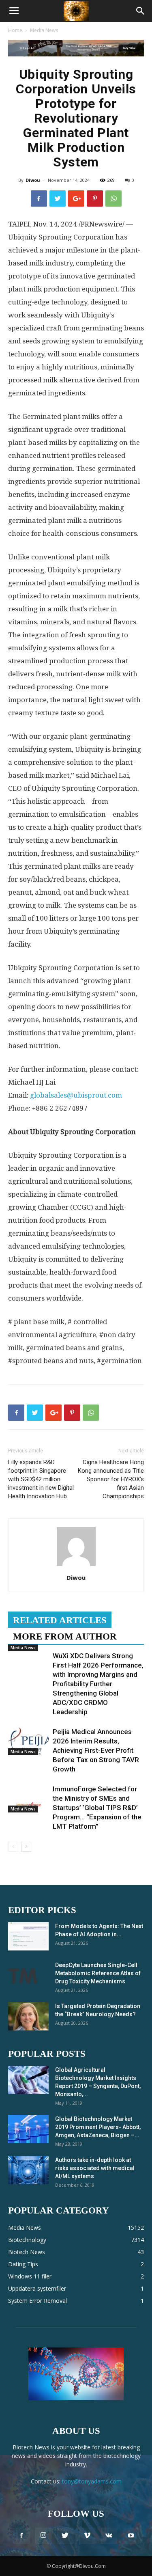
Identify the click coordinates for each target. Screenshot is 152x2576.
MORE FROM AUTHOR (65, 1636)
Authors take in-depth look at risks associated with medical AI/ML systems (95, 2168)
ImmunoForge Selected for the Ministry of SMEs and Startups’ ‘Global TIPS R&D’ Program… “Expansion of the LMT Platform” (97, 1808)
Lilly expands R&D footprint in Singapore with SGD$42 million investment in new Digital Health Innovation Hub (41, 1479)
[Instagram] (43, 2536)
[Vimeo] (87, 2536)
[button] (141, 11)
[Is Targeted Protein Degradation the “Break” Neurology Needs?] (28, 2016)
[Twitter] (65, 2536)
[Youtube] (131, 2536)
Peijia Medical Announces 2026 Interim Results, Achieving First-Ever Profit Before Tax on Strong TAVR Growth (96, 1750)
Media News (44, 30)
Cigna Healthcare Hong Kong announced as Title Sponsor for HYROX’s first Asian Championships (111, 1479)
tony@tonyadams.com (92, 2481)
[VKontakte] (109, 2536)
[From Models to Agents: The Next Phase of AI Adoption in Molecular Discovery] (28, 1936)
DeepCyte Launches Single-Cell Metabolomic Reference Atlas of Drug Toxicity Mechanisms (98, 1973)
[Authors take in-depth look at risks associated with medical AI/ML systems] (28, 2170)
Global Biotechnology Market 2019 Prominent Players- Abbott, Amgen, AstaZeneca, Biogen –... (98, 2127)
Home (15, 30)
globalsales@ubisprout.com (76, 1095)
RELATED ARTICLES (60, 1620)
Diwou (33, 180)
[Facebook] (21, 2536)
